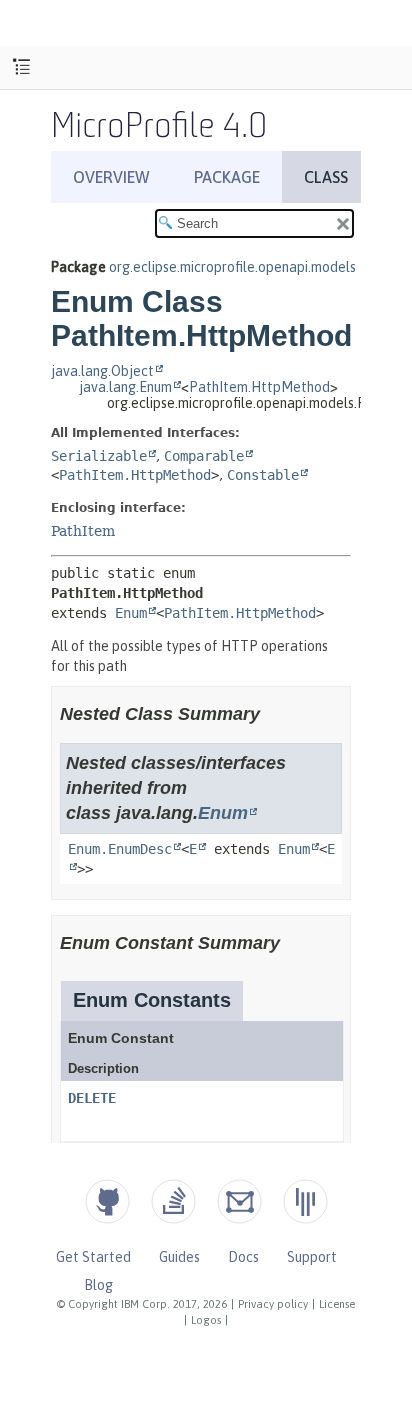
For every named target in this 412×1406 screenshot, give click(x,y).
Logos (206, 1320)
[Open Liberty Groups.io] (239, 1201)
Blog (98, 1285)
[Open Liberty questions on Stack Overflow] (173, 1201)
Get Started (93, 1257)
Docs (243, 1257)
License (337, 1304)
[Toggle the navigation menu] (21, 67)
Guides (179, 1257)
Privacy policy (273, 1304)
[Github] (107, 1201)
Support (312, 1257)
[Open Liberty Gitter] (305, 1201)
